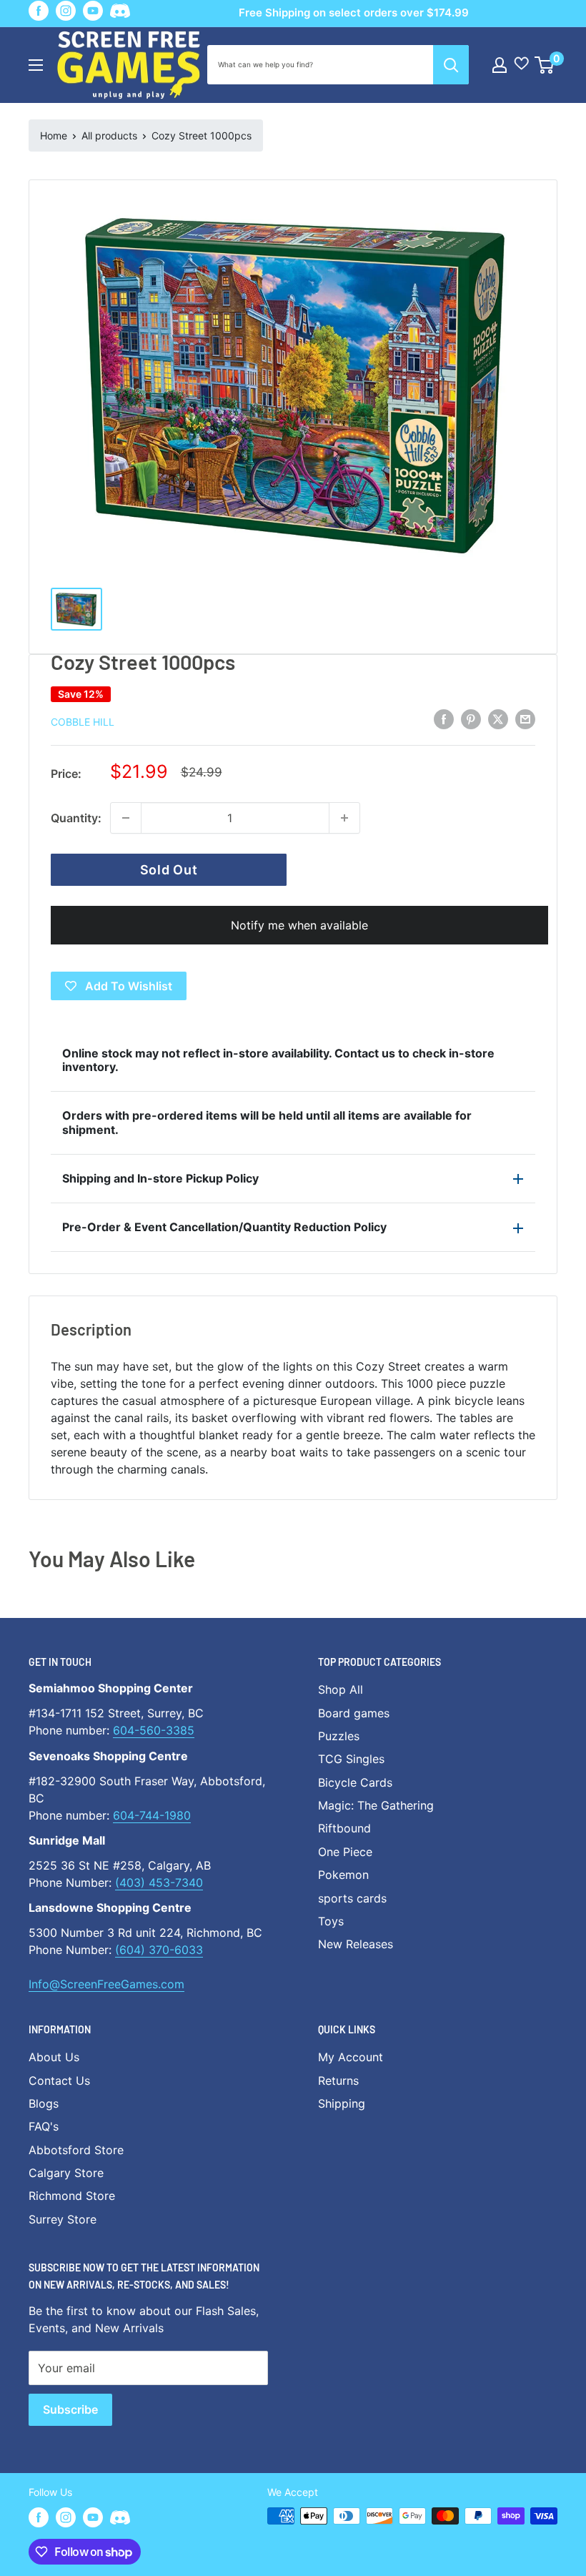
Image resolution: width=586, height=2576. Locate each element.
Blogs (44, 2103)
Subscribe (70, 2409)
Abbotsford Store (76, 2150)
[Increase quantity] (344, 818)
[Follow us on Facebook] (39, 11)
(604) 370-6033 (159, 1950)
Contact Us (59, 2081)
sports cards (352, 1898)
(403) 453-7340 (159, 1882)
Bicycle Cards (355, 1782)
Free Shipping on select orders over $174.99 (354, 13)
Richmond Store (72, 2196)
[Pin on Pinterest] (471, 719)
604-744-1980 (152, 1815)
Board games (354, 1713)
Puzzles (339, 1736)
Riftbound (344, 1828)
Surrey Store (63, 2219)
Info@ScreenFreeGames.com (106, 1984)
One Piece (345, 1852)
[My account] (500, 65)
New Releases (356, 1944)
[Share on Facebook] (444, 719)
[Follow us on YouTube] (93, 11)
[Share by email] (525, 719)
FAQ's (44, 2126)
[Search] (451, 65)
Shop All (341, 1689)
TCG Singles (351, 1759)
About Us (54, 2057)
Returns (338, 2081)
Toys (331, 1921)
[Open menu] (36, 65)
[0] (545, 65)
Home (54, 135)
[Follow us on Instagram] (66, 11)
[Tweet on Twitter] (498, 719)
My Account (351, 2057)
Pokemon (343, 1875)
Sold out (169, 870)
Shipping (342, 2103)
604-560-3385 (154, 1730)
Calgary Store (66, 2173)
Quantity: (76, 818)
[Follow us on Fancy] (120, 13)
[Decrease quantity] (126, 818)
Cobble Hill (83, 722)
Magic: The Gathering (376, 1805)
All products (109, 135)
